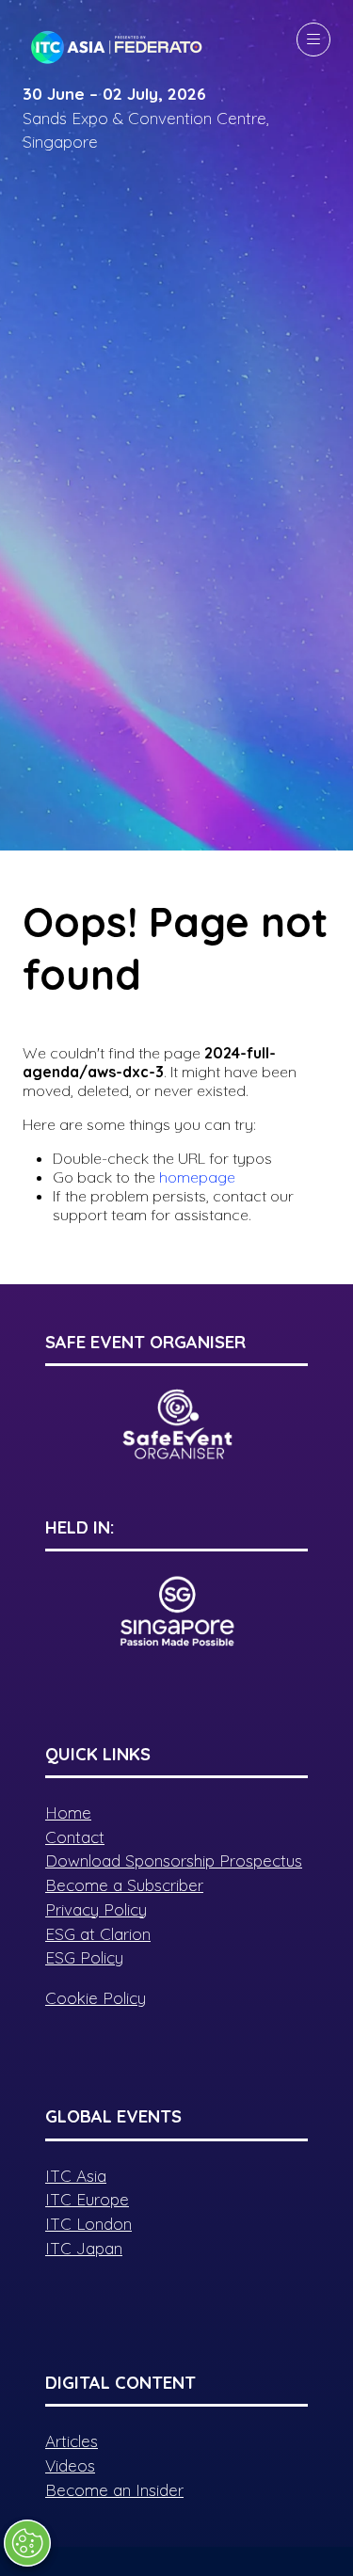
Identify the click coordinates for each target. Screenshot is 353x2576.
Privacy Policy (96, 1909)
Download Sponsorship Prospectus (174, 1860)
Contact (75, 1837)
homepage (197, 1177)
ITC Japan (84, 2248)
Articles (72, 2441)
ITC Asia (76, 2176)
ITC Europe (87, 2199)
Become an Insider (114, 2490)
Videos (70, 2465)
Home (68, 1813)
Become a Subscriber (124, 1885)
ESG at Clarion (98, 1934)
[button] (313, 40)
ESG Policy (84, 1957)
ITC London (88, 2224)
